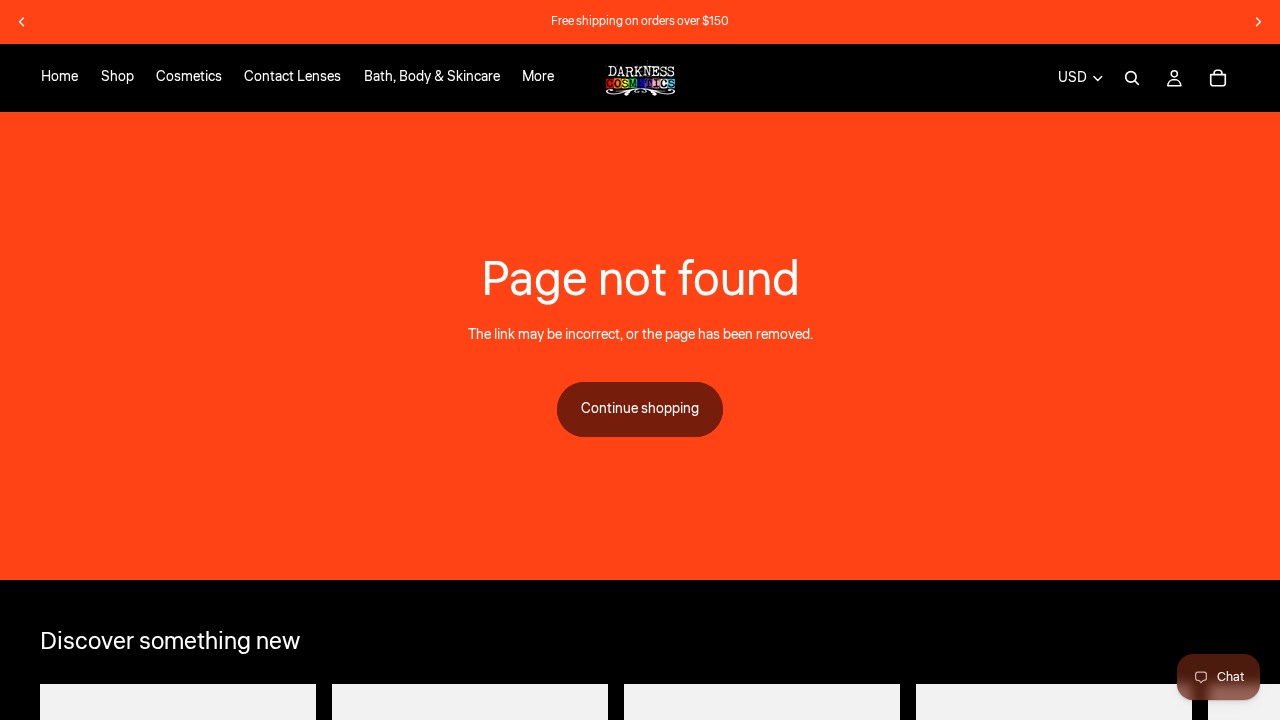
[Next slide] (1258, 22)
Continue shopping (640, 409)
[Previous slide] (22, 22)
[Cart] (1218, 78)
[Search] (1132, 78)
